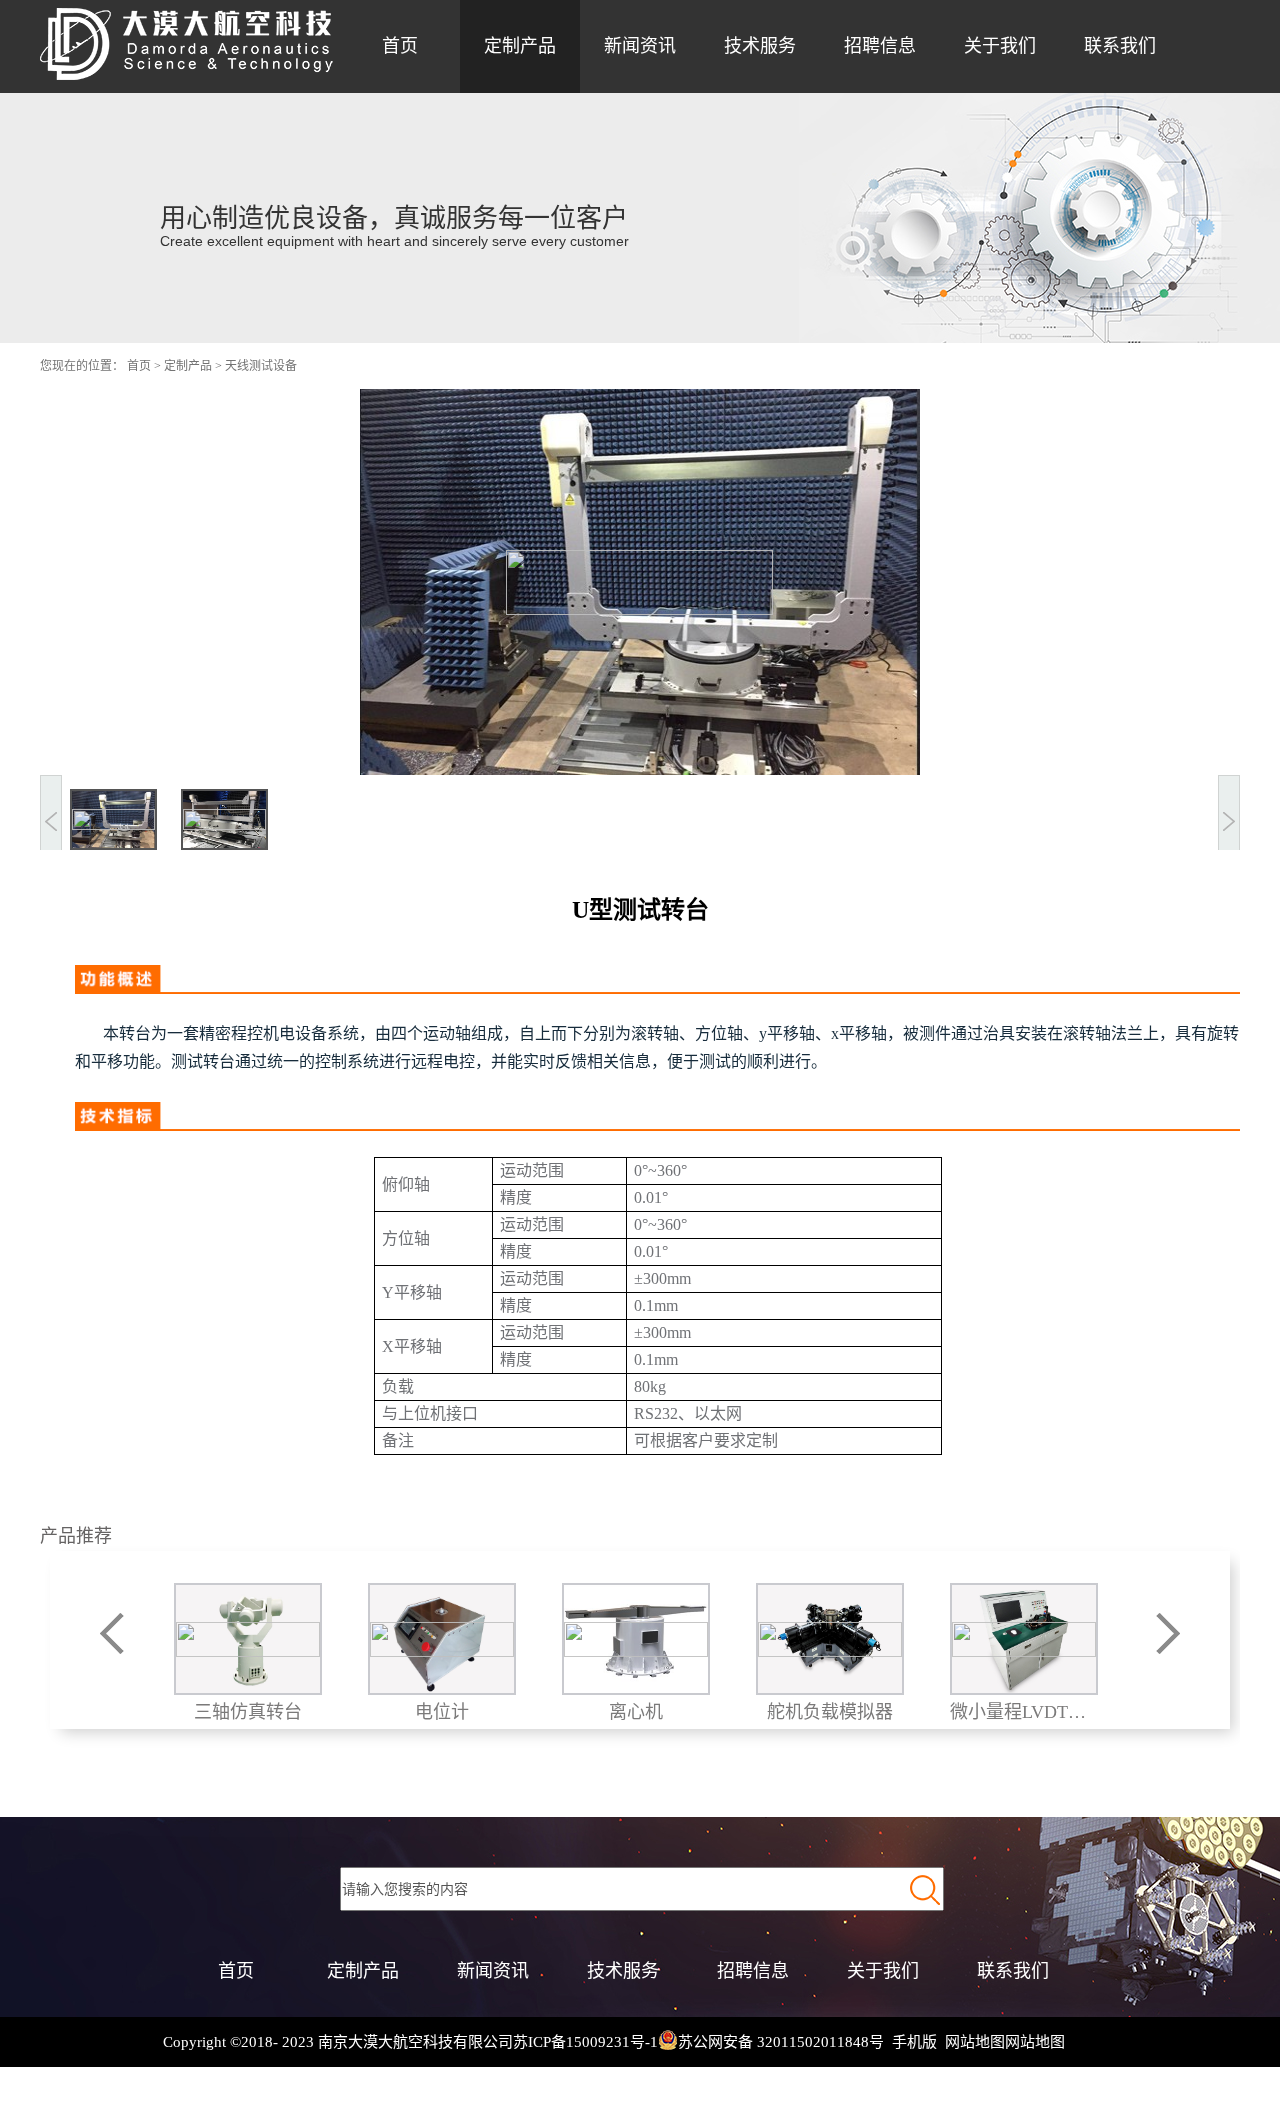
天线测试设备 (261, 366)
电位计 (441, 1712)
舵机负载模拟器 (829, 1712)
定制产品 (188, 366)
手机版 (910, 2042)
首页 (400, 46)
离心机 (635, 1712)
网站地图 (971, 2042)
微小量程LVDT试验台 (1023, 1712)
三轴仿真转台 (247, 1712)
